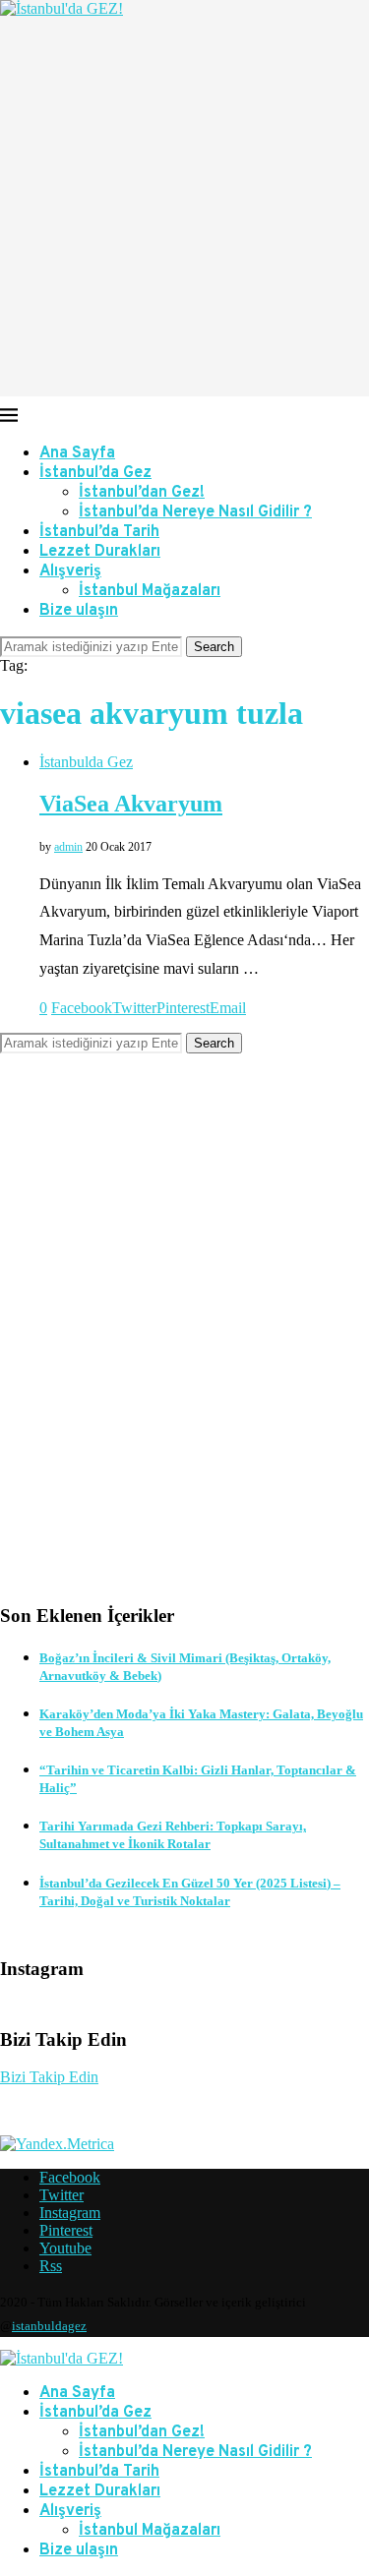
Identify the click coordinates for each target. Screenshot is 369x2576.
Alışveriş (70, 571)
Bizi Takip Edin (49, 2077)
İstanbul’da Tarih (99, 532)
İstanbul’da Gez (95, 473)
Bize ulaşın (79, 611)
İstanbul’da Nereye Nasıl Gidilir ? (195, 512)
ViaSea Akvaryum (131, 804)
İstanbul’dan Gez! (142, 493)
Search (214, 647)
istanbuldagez (49, 2326)
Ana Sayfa (77, 453)
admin (68, 847)
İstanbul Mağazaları (150, 591)
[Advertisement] (184, 212)
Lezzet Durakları (100, 552)
